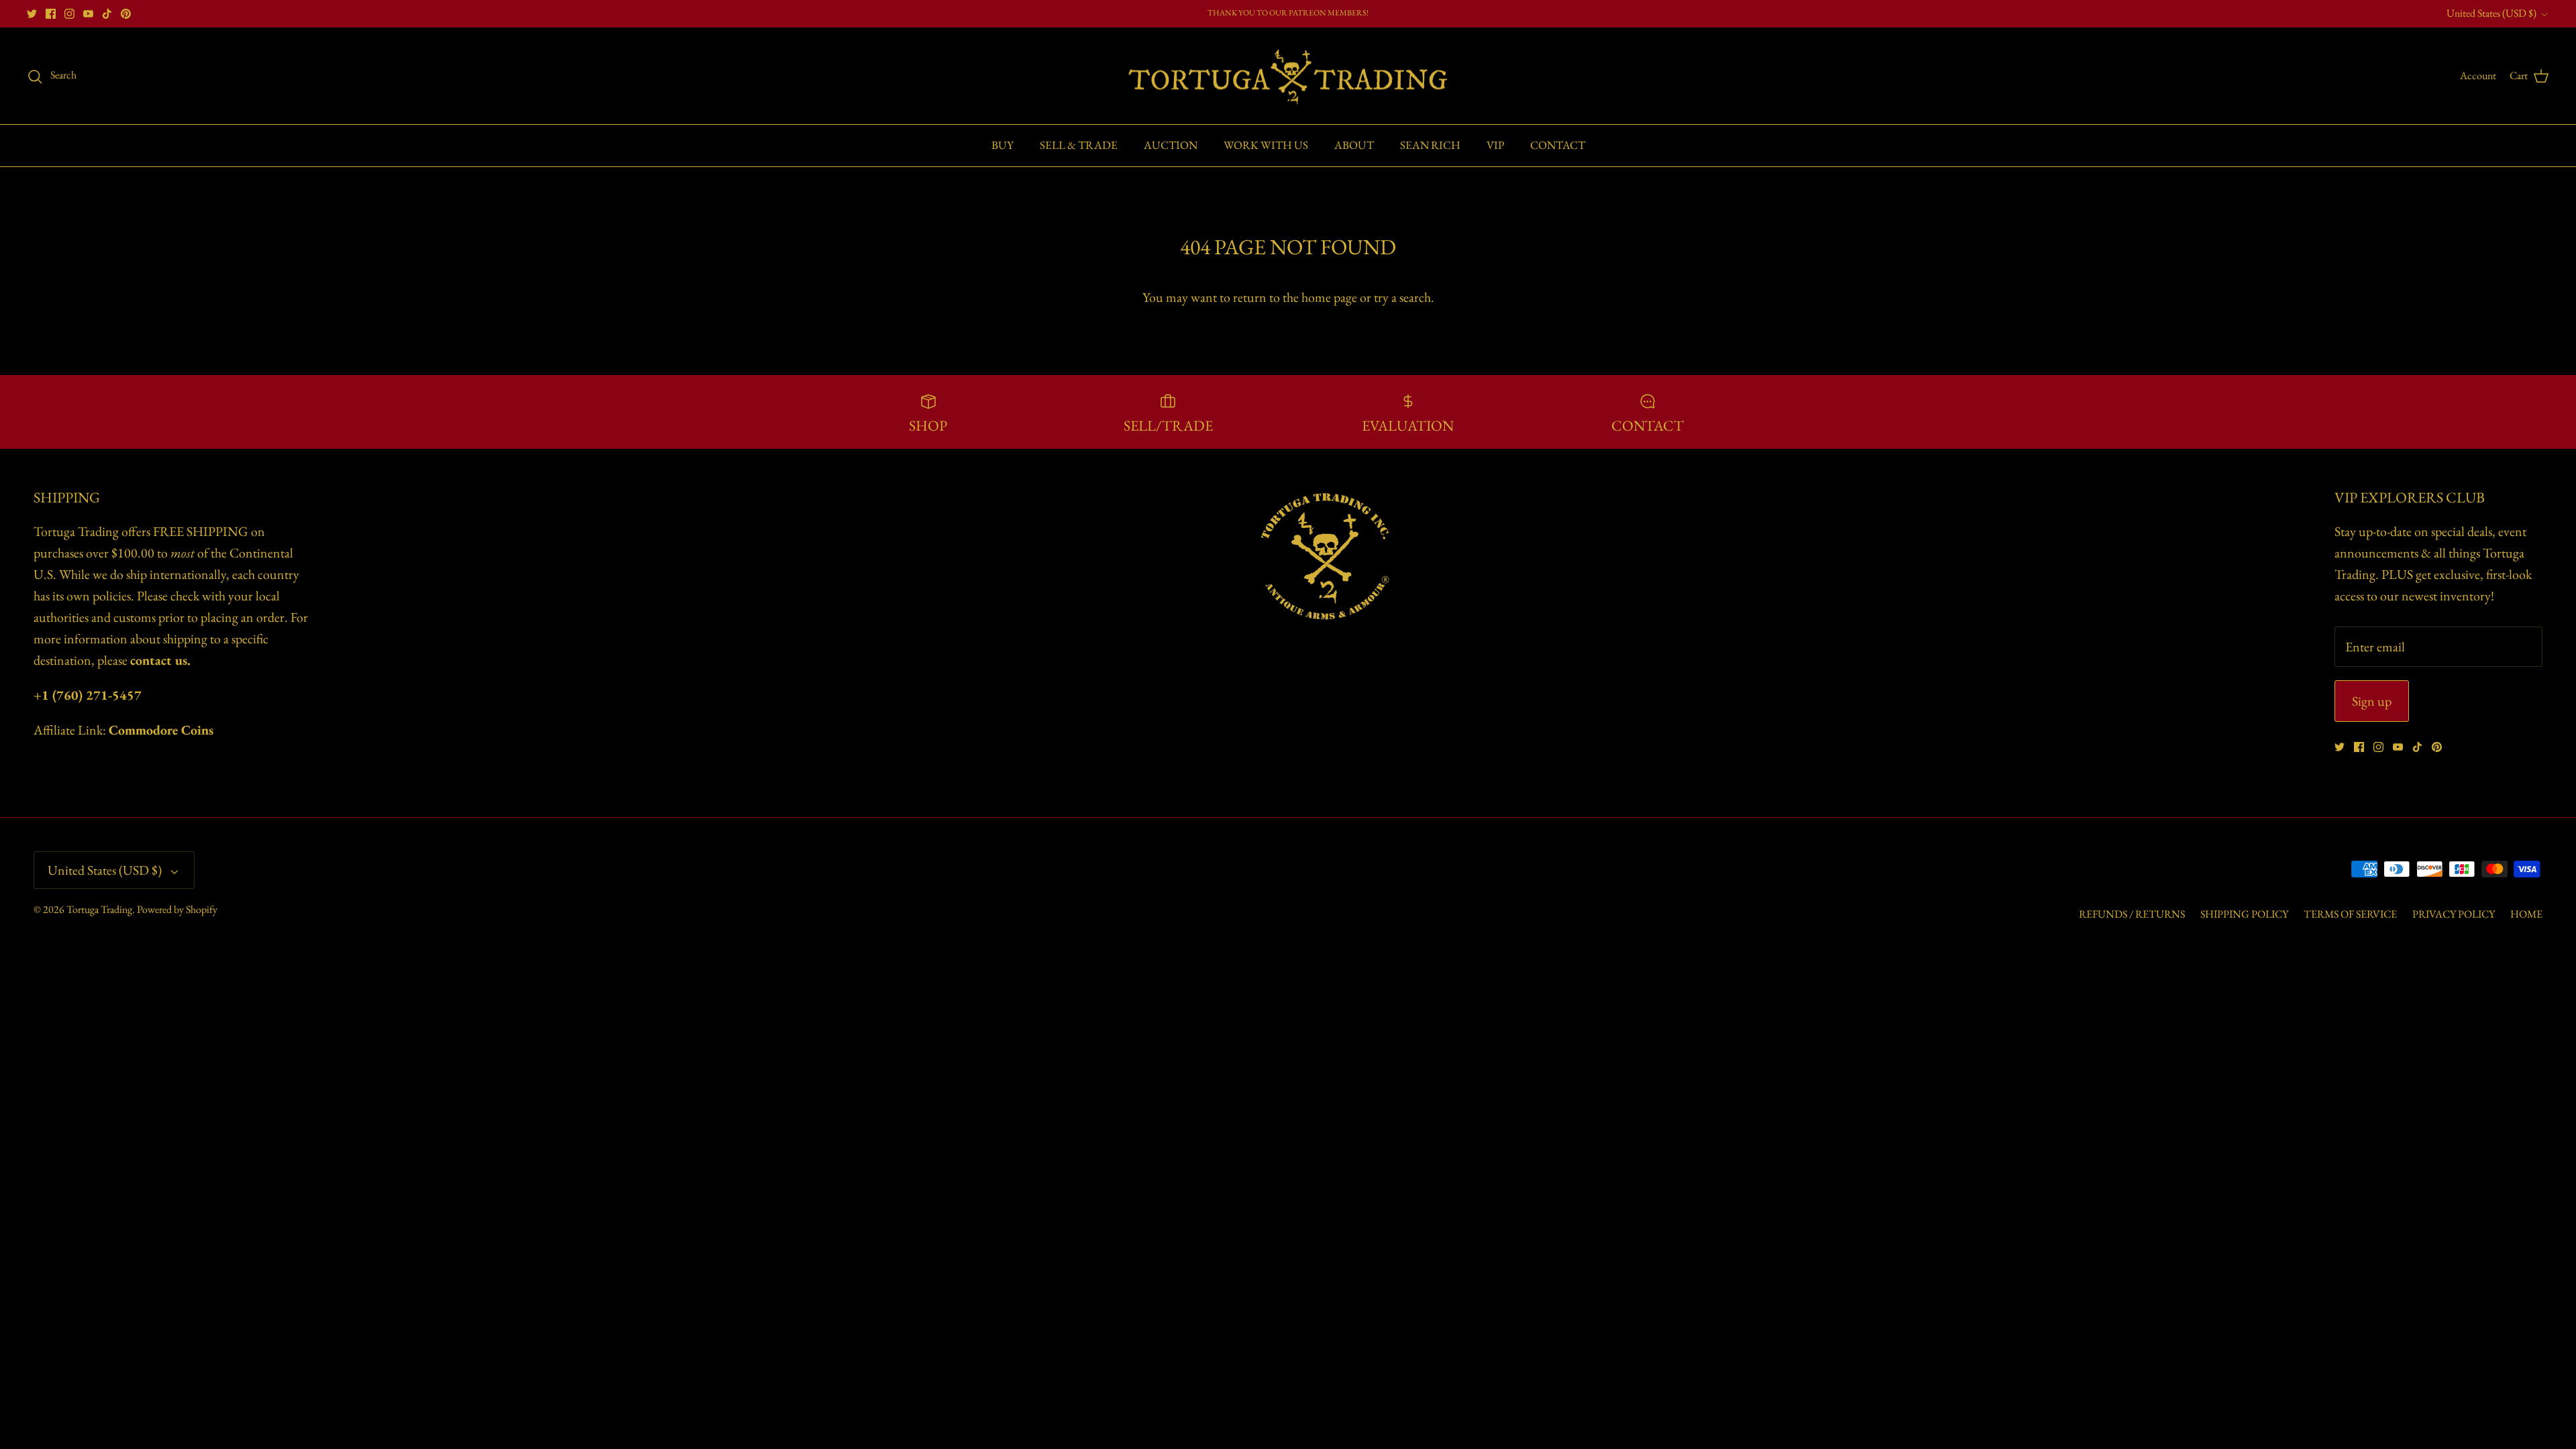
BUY (1003, 145)
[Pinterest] (126, 14)
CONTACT (1558, 145)
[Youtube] (88, 14)
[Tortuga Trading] (1288, 76)
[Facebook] (51, 14)
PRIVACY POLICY (2454, 914)
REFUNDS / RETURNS (2132, 914)
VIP (1495, 145)
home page (1329, 297)
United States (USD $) (2491, 13)
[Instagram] (69, 14)
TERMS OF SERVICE (2350, 914)
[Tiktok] (107, 14)
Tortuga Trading (99, 909)
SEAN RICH (1430, 145)
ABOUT (1354, 145)
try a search (1402, 297)
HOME (2526, 914)
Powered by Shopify (177, 909)
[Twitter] (32, 14)
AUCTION (1171, 145)
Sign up (2372, 701)
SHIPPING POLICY (2244, 914)
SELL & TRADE (1079, 145)
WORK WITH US (1266, 145)
